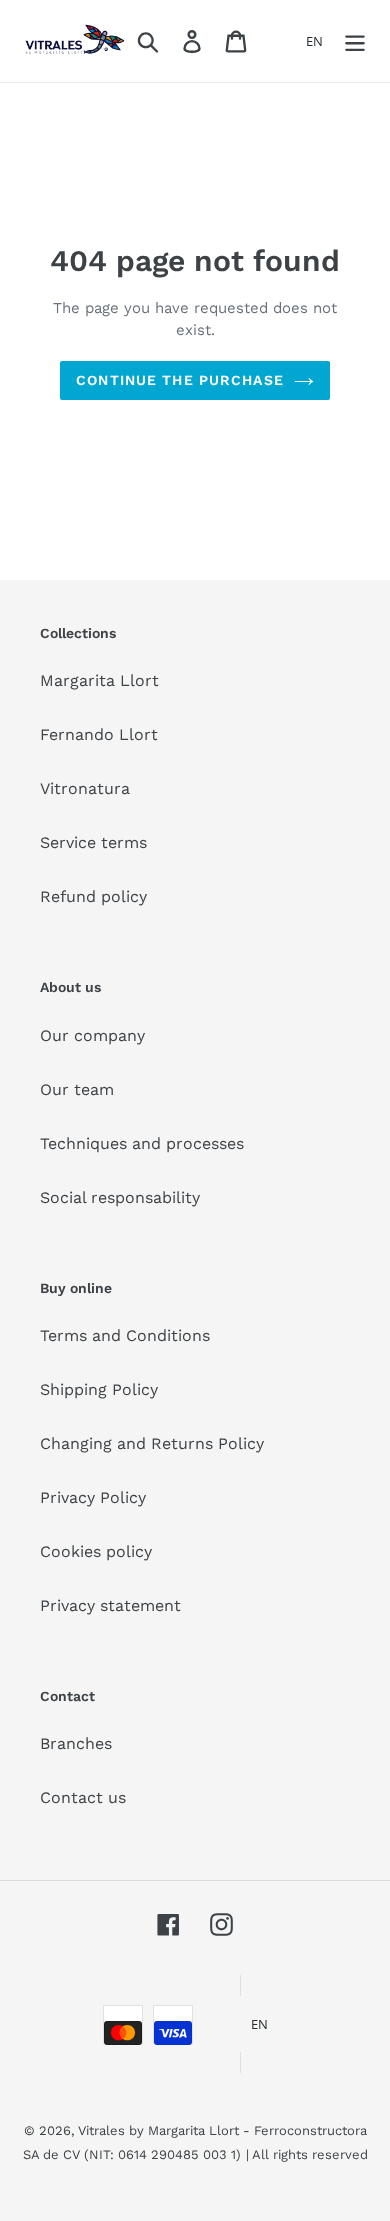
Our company (92, 1035)
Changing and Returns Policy (152, 1443)
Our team (77, 1089)
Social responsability (120, 1197)
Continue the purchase (180, 380)
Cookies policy (96, 1551)
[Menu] (355, 41)
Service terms (93, 842)
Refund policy (93, 896)
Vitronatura (85, 788)
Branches (76, 1743)
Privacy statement (110, 1605)
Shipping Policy (99, 1389)
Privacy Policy (93, 1497)
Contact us (83, 1797)
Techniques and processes (142, 1143)
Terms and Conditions (125, 1335)
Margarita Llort (99, 680)
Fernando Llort (99, 734)
